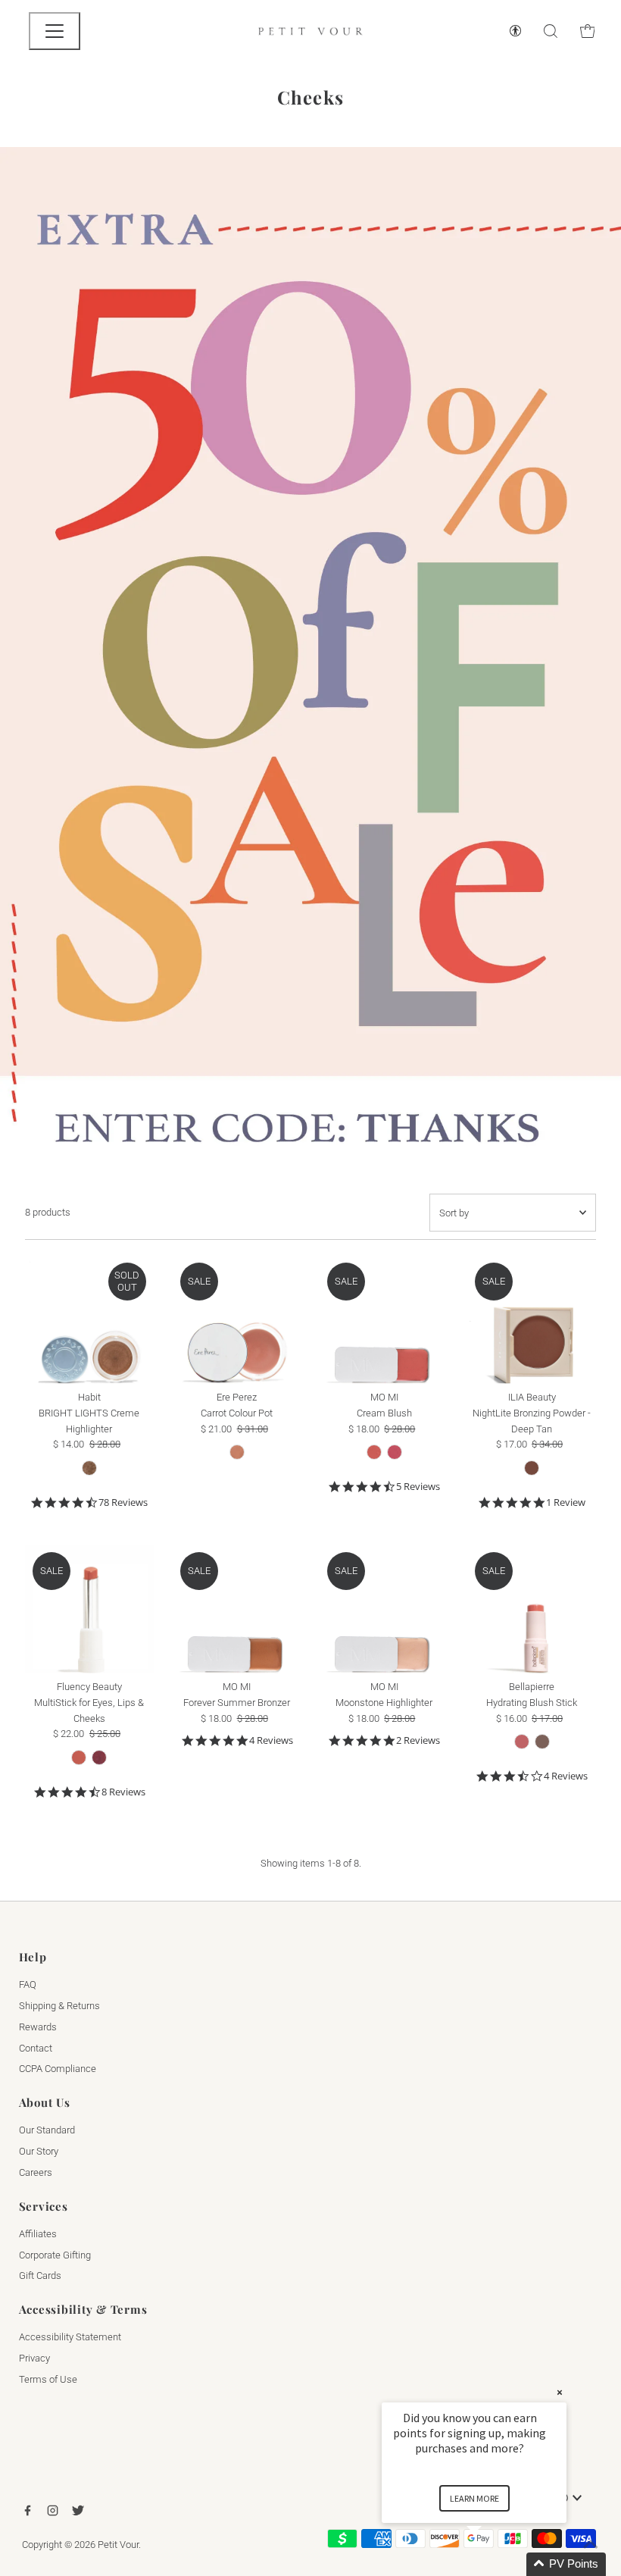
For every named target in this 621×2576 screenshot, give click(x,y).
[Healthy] (237, 1452)
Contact (36, 2048)
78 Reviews (123, 1502)
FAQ (28, 1984)
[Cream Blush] (384, 1319)
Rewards (38, 2027)
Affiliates (38, 2234)
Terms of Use (48, 2379)
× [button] (560, 2392)
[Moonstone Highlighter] (384, 1609)
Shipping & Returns (59, 2006)
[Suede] (542, 1742)
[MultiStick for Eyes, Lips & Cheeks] (89, 1609)
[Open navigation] (55, 31)
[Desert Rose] (522, 1742)
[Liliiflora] (395, 1452)
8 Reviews (123, 1792)
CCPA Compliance (58, 2069)
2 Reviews (418, 1740)
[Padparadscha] (374, 1452)
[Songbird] (532, 1468)
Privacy (34, 2358)
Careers (36, 2172)
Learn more (474, 2498)
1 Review (566, 1502)
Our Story (39, 2151)
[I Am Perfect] (79, 1758)
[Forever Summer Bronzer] (237, 1609)
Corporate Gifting (55, 2255)
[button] (492, 2564)
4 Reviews (271, 1740)
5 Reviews (418, 1487)
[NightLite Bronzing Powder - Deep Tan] (532, 1319)
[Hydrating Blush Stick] (532, 1609)
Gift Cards (40, 2276)
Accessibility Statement (70, 2337)
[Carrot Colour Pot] (237, 1319)
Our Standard (47, 2130)
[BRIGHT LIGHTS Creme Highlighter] (89, 1319)
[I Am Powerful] (99, 1758)
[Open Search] (551, 31)
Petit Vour (118, 2545)
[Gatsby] (89, 1468)
